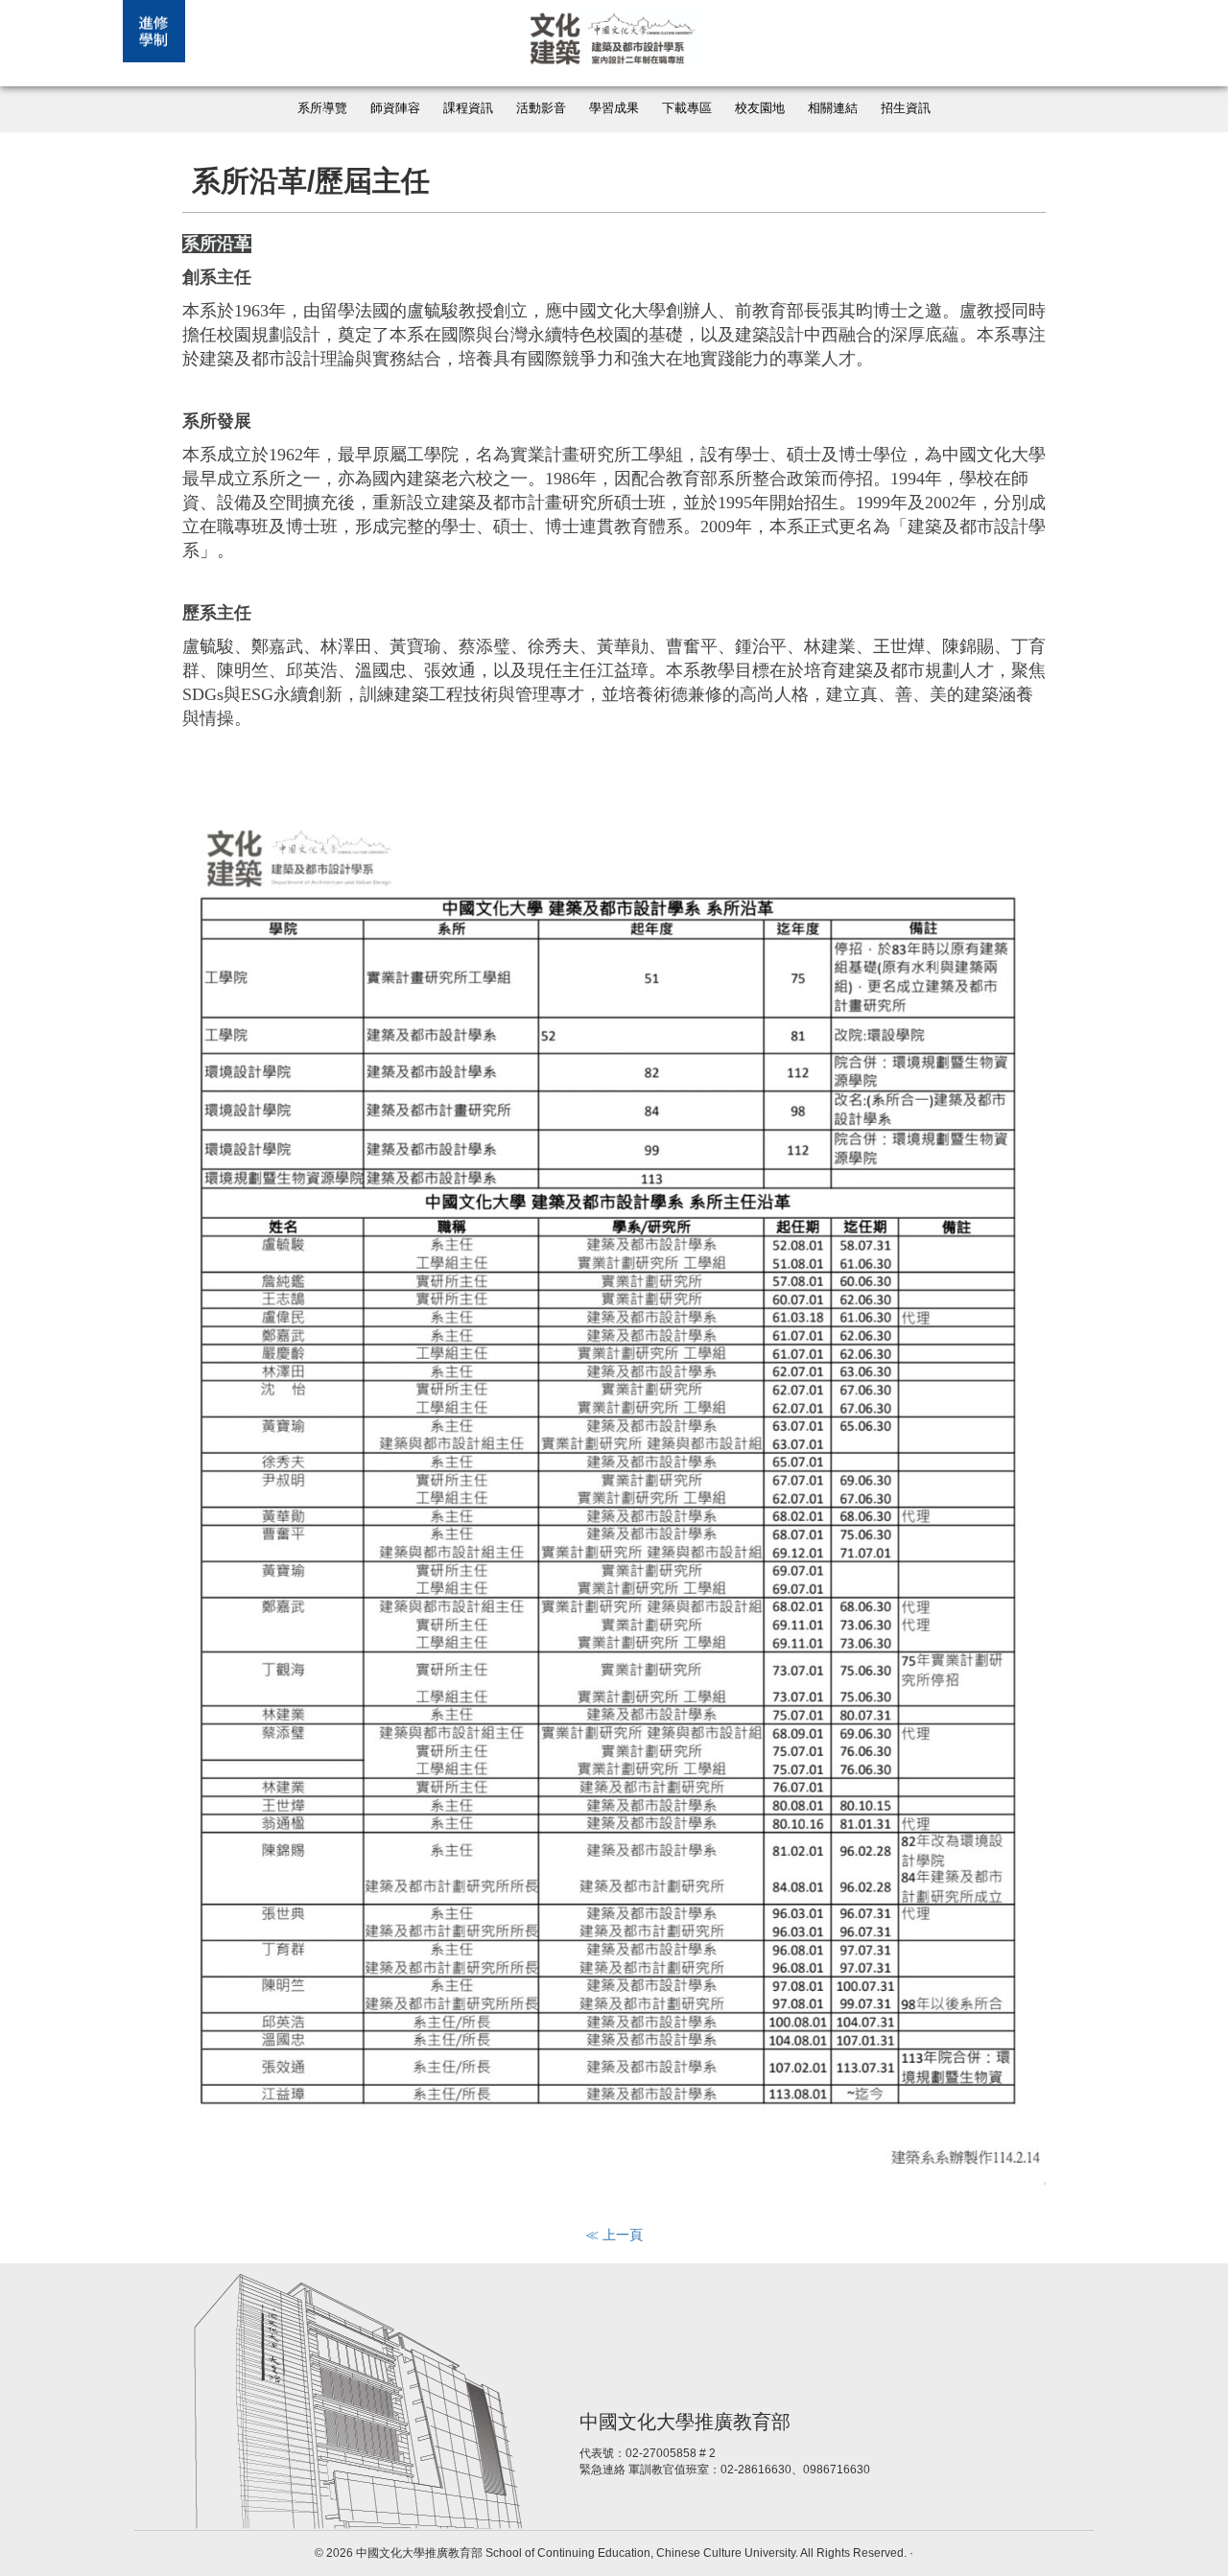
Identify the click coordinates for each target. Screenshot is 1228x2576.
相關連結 (833, 108)
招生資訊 (906, 108)
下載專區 (687, 108)
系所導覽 (322, 108)
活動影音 (541, 108)
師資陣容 (395, 108)
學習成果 (614, 108)
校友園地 (760, 108)
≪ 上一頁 (614, 2235)
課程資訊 (468, 108)
